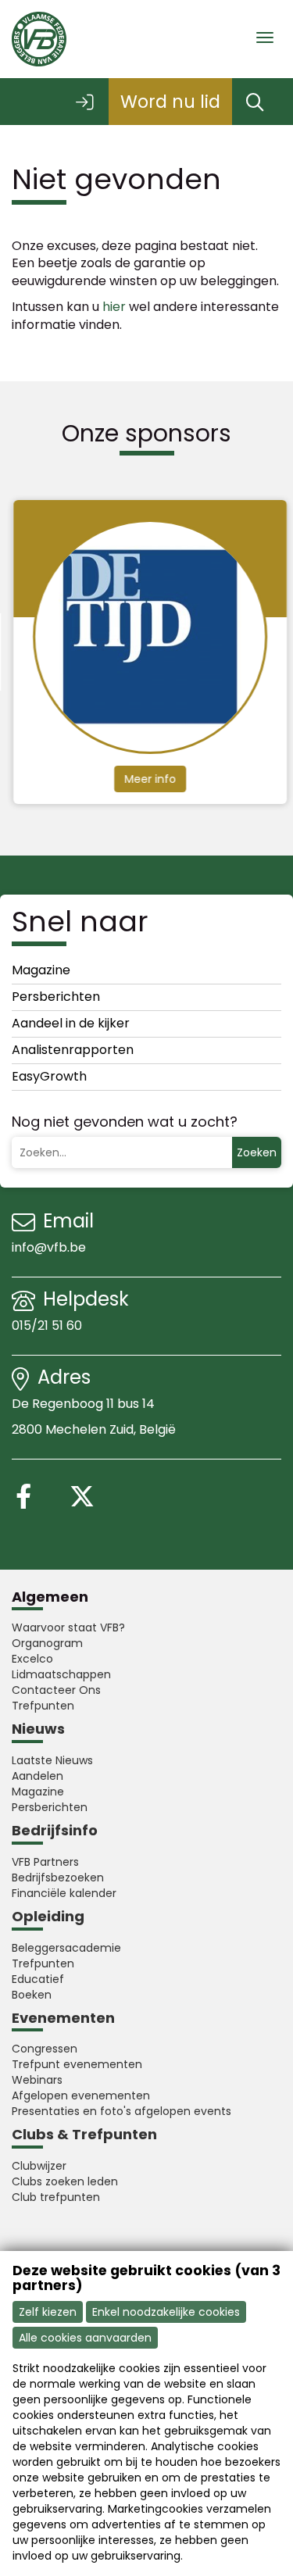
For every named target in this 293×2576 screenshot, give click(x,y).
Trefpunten (43, 1706)
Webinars (37, 2080)
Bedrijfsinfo (55, 1830)
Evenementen (63, 2018)
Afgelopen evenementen (81, 2095)
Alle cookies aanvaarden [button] (85, 2338)
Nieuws (38, 1729)
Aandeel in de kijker (71, 1023)
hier (114, 307)
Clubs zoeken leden (65, 2181)
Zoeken (257, 1152)
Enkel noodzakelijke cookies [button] (166, 2312)
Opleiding (48, 1916)
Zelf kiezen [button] (48, 2312)
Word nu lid (170, 102)
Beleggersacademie (66, 1948)
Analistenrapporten (73, 1050)
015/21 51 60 (48, 1326)
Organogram (47, 1643)
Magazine (41, 970)
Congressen (45, 2049)
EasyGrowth (49, 1076)
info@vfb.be (49, 1247)
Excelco (32, 1659)
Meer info (148, 779)
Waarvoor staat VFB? (68, 1627)
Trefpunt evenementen (77, 2064)
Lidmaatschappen (61, 1674)
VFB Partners (45, 1862)
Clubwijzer (39, 2166)
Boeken (32, 1995)
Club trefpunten (56, 2197)
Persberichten (56, 997)
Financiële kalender (64, 1893)
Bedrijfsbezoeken (58, 1878)
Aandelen (38, 1776)
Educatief (38, 1979)
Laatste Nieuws (52, 1760)
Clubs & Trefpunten (84, 2134)
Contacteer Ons (56, 1690)
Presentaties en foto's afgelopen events (121, 2111)
